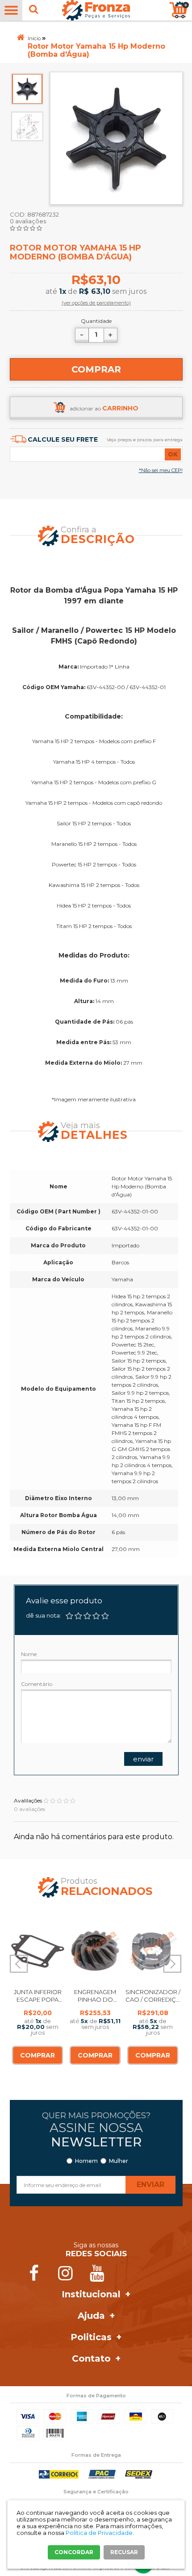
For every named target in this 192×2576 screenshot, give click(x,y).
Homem (86, 2161)
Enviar (143, 1759)
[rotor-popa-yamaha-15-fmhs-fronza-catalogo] (27, 125)
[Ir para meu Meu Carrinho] (178, 10)
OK (173, 454)
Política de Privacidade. (100, 2533)
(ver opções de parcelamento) (96, 303)
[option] (27, 89)
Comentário (37, 1684)
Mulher (119, 2161)
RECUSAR (124, 2552)
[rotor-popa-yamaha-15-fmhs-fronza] (27, 89)
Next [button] (172, 1964)
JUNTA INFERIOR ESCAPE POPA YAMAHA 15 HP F (38, 1999)
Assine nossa (96, 2135)
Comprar (96, 369)
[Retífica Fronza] (96, 10)
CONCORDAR (74, 2552)
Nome (29, 1654)
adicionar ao (104, 408)
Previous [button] (19, 1964)
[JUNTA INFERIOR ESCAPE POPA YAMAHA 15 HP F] (38, 1950)
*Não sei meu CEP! (161, 470)
